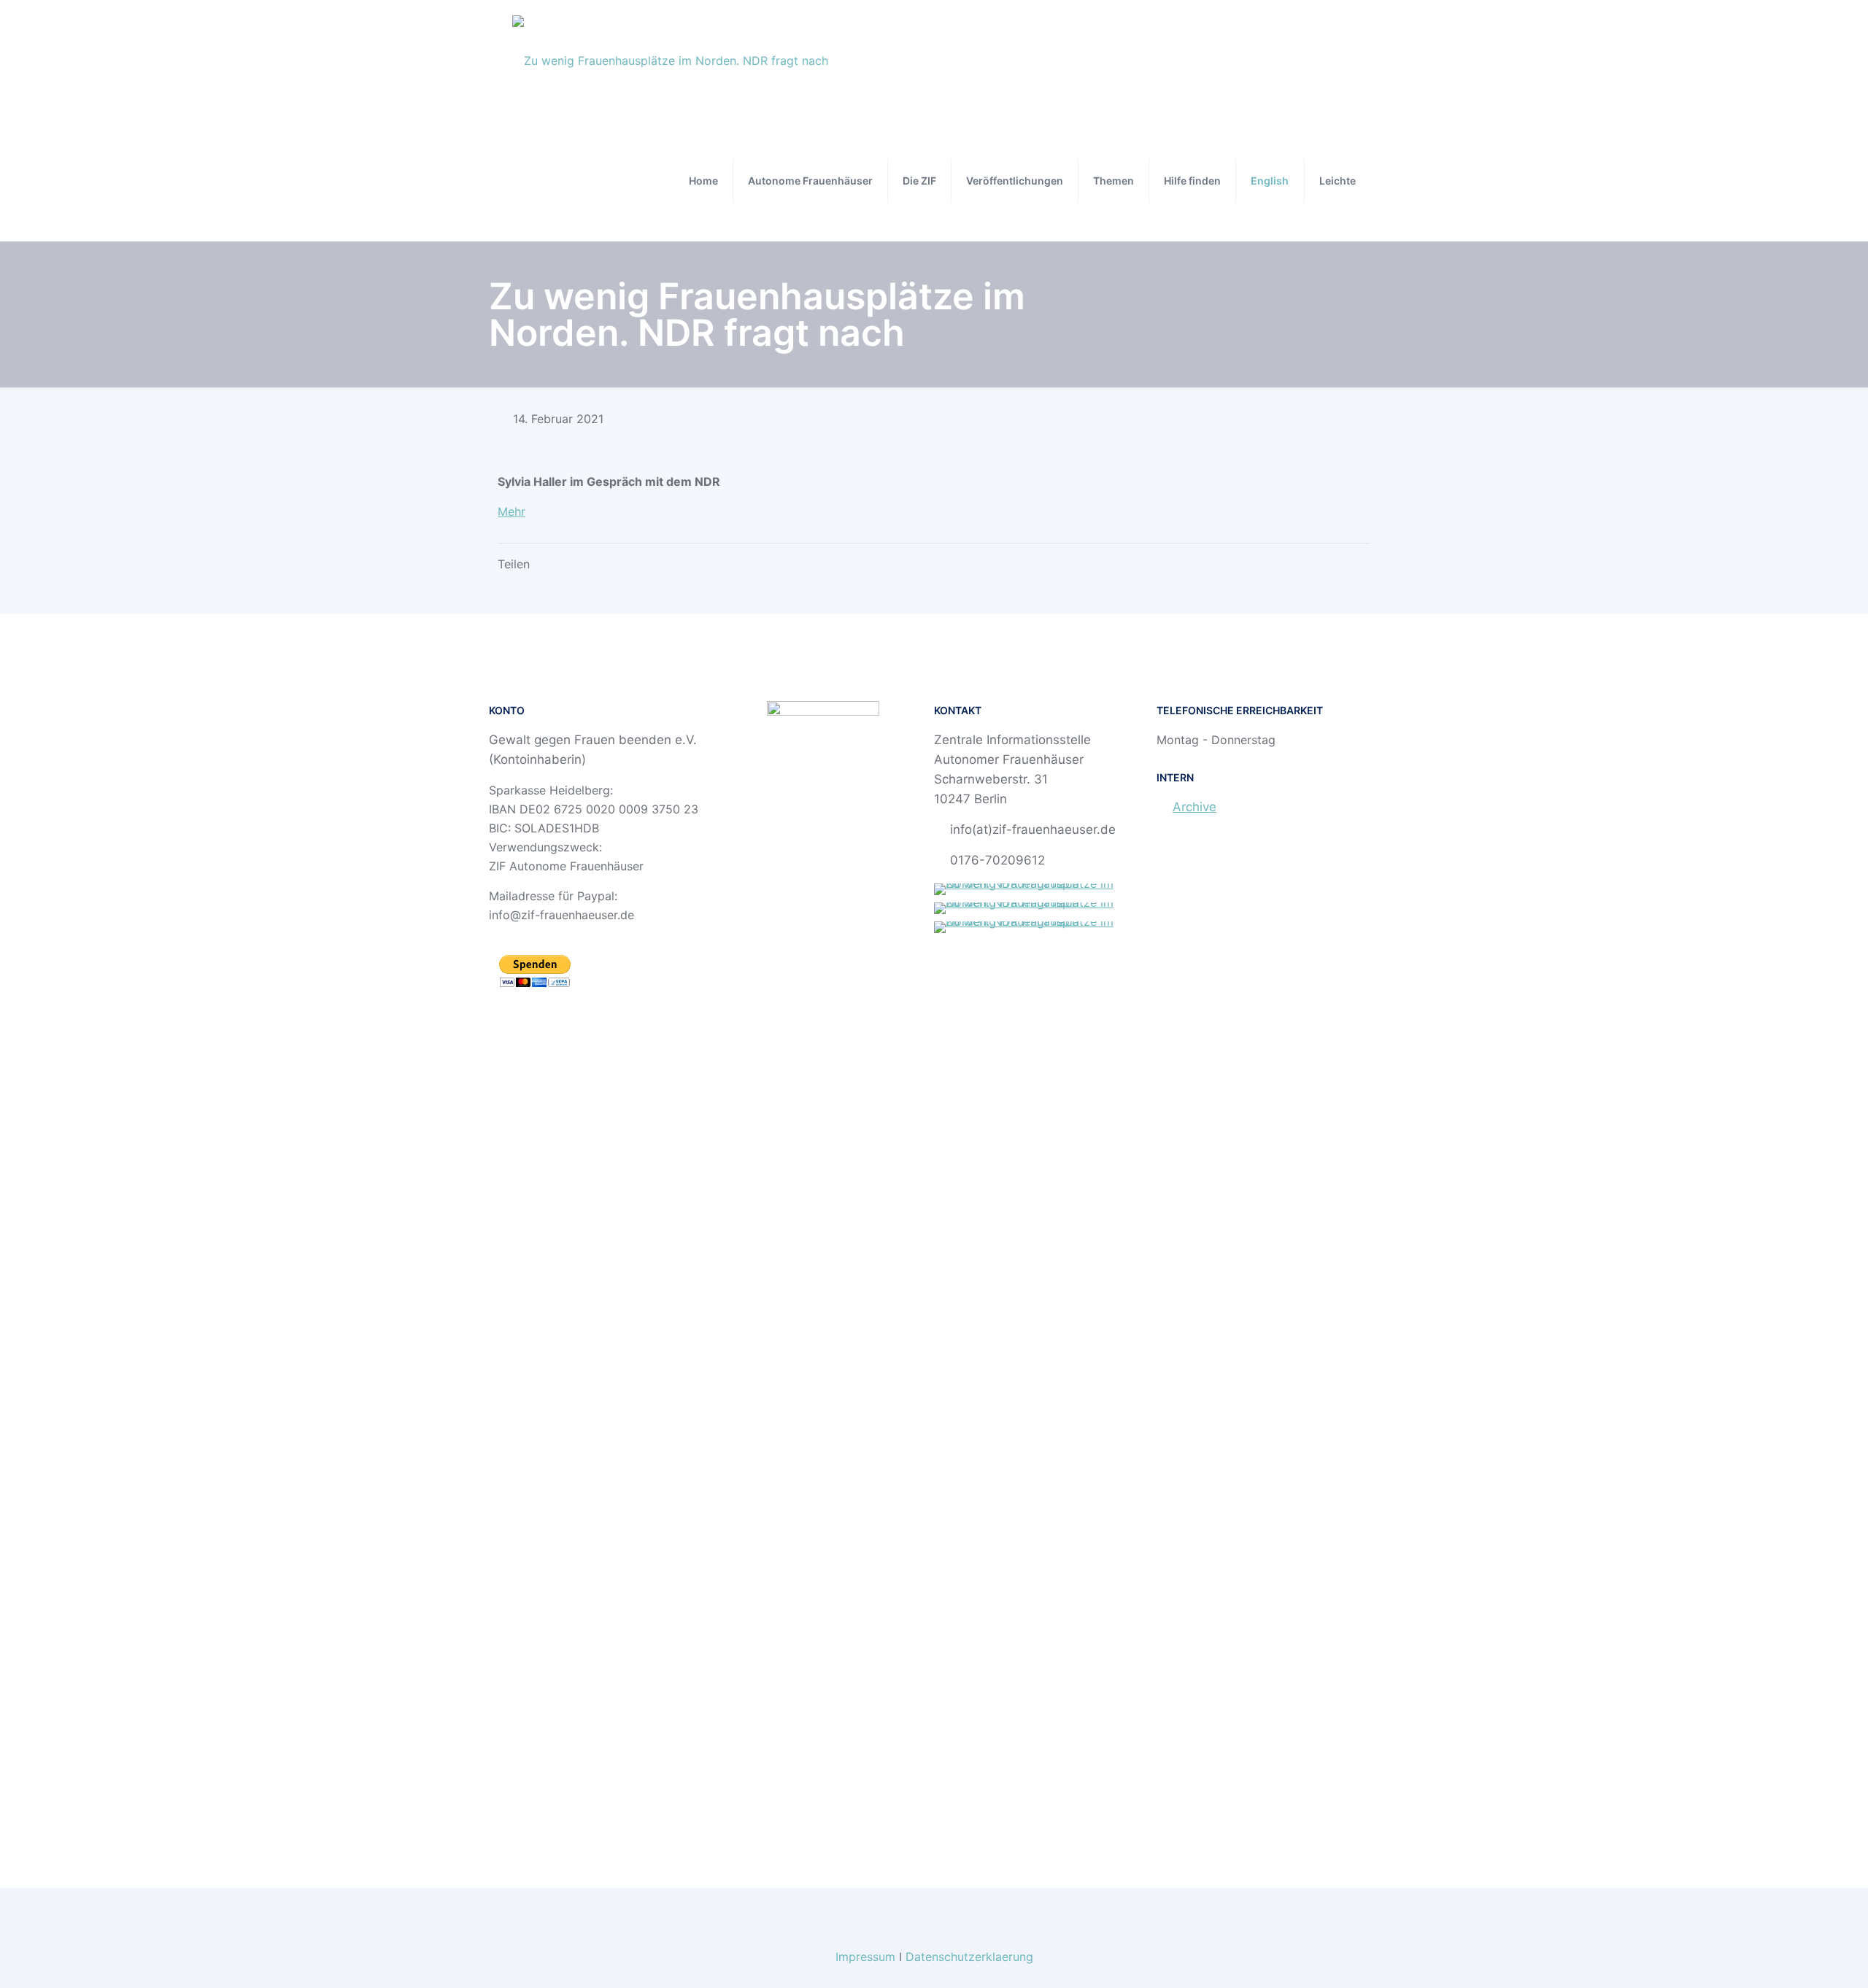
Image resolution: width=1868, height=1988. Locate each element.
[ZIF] (670, 60)
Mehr (512, 511)
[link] (1045, 889)
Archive (1194, 807)
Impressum (865, 1957)
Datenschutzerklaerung (969, 1957)
